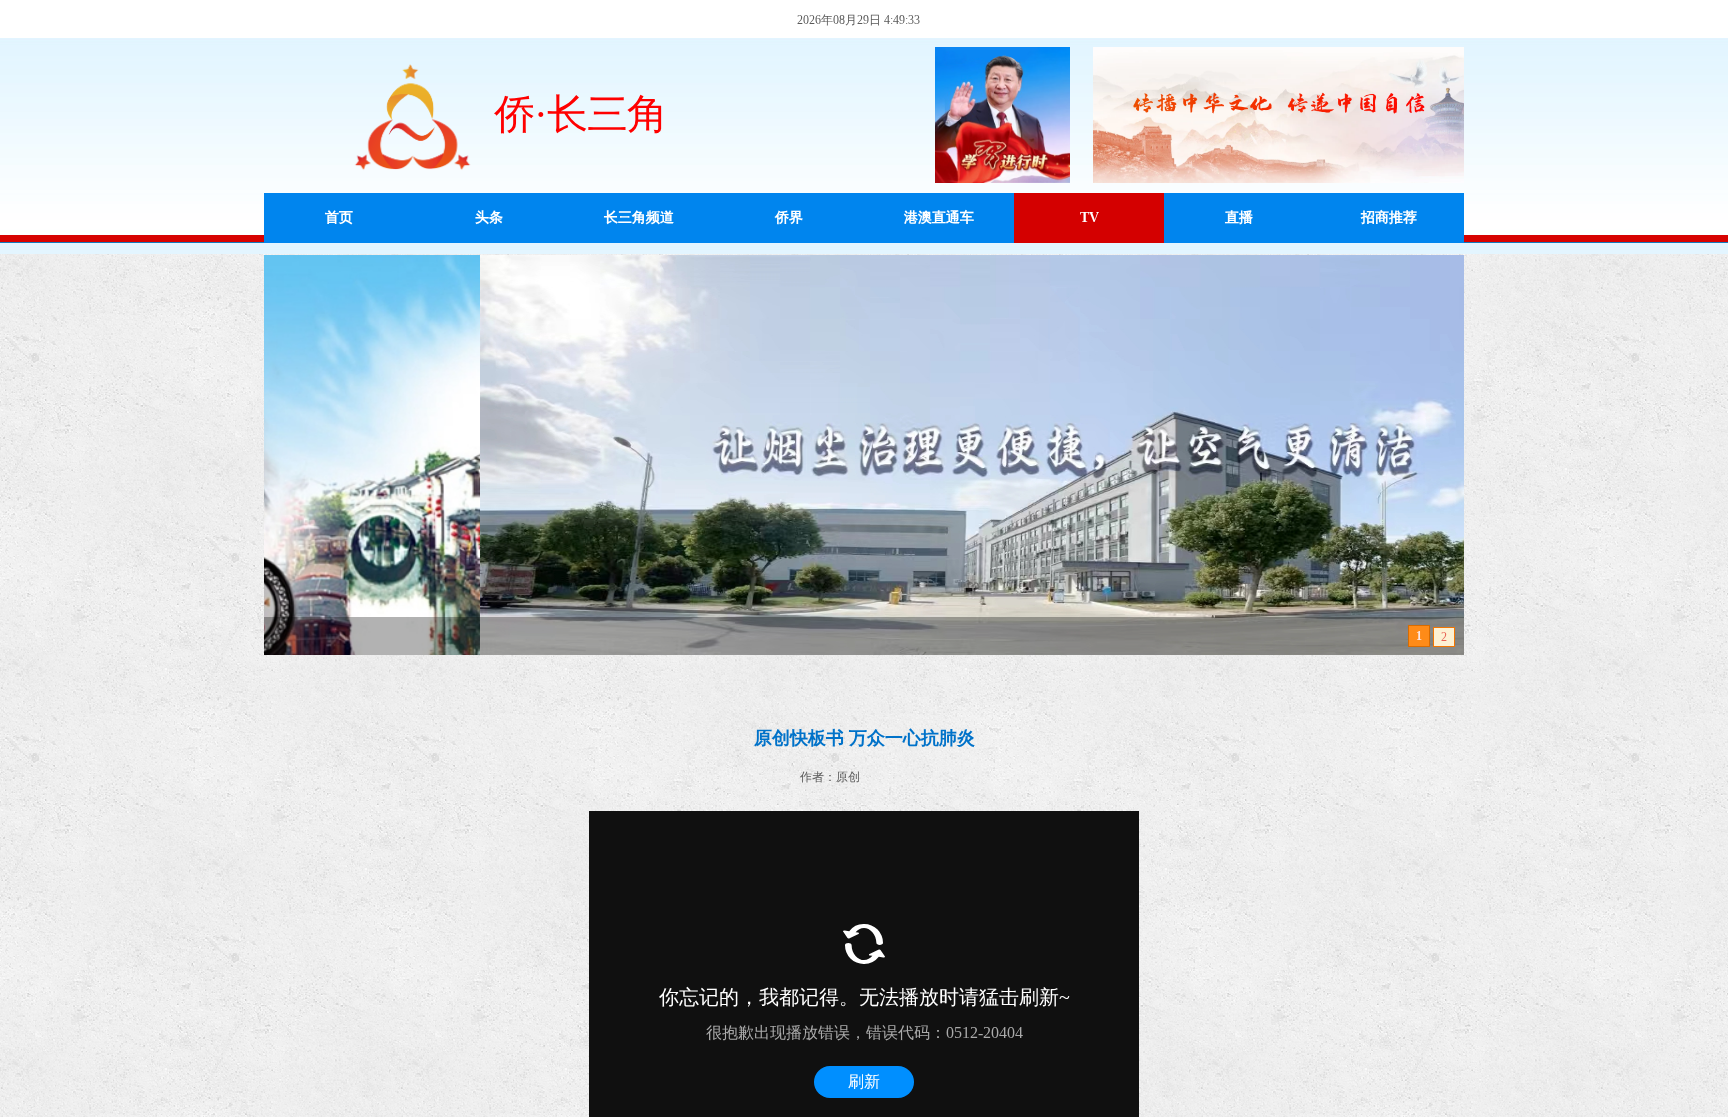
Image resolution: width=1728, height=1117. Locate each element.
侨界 (789, 217)
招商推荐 (1389, 217)
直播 (1239, 217)
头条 (489, 217)
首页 (339, 217)
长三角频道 (639, 217)
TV (1089, 217)
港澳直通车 (939, 217)
